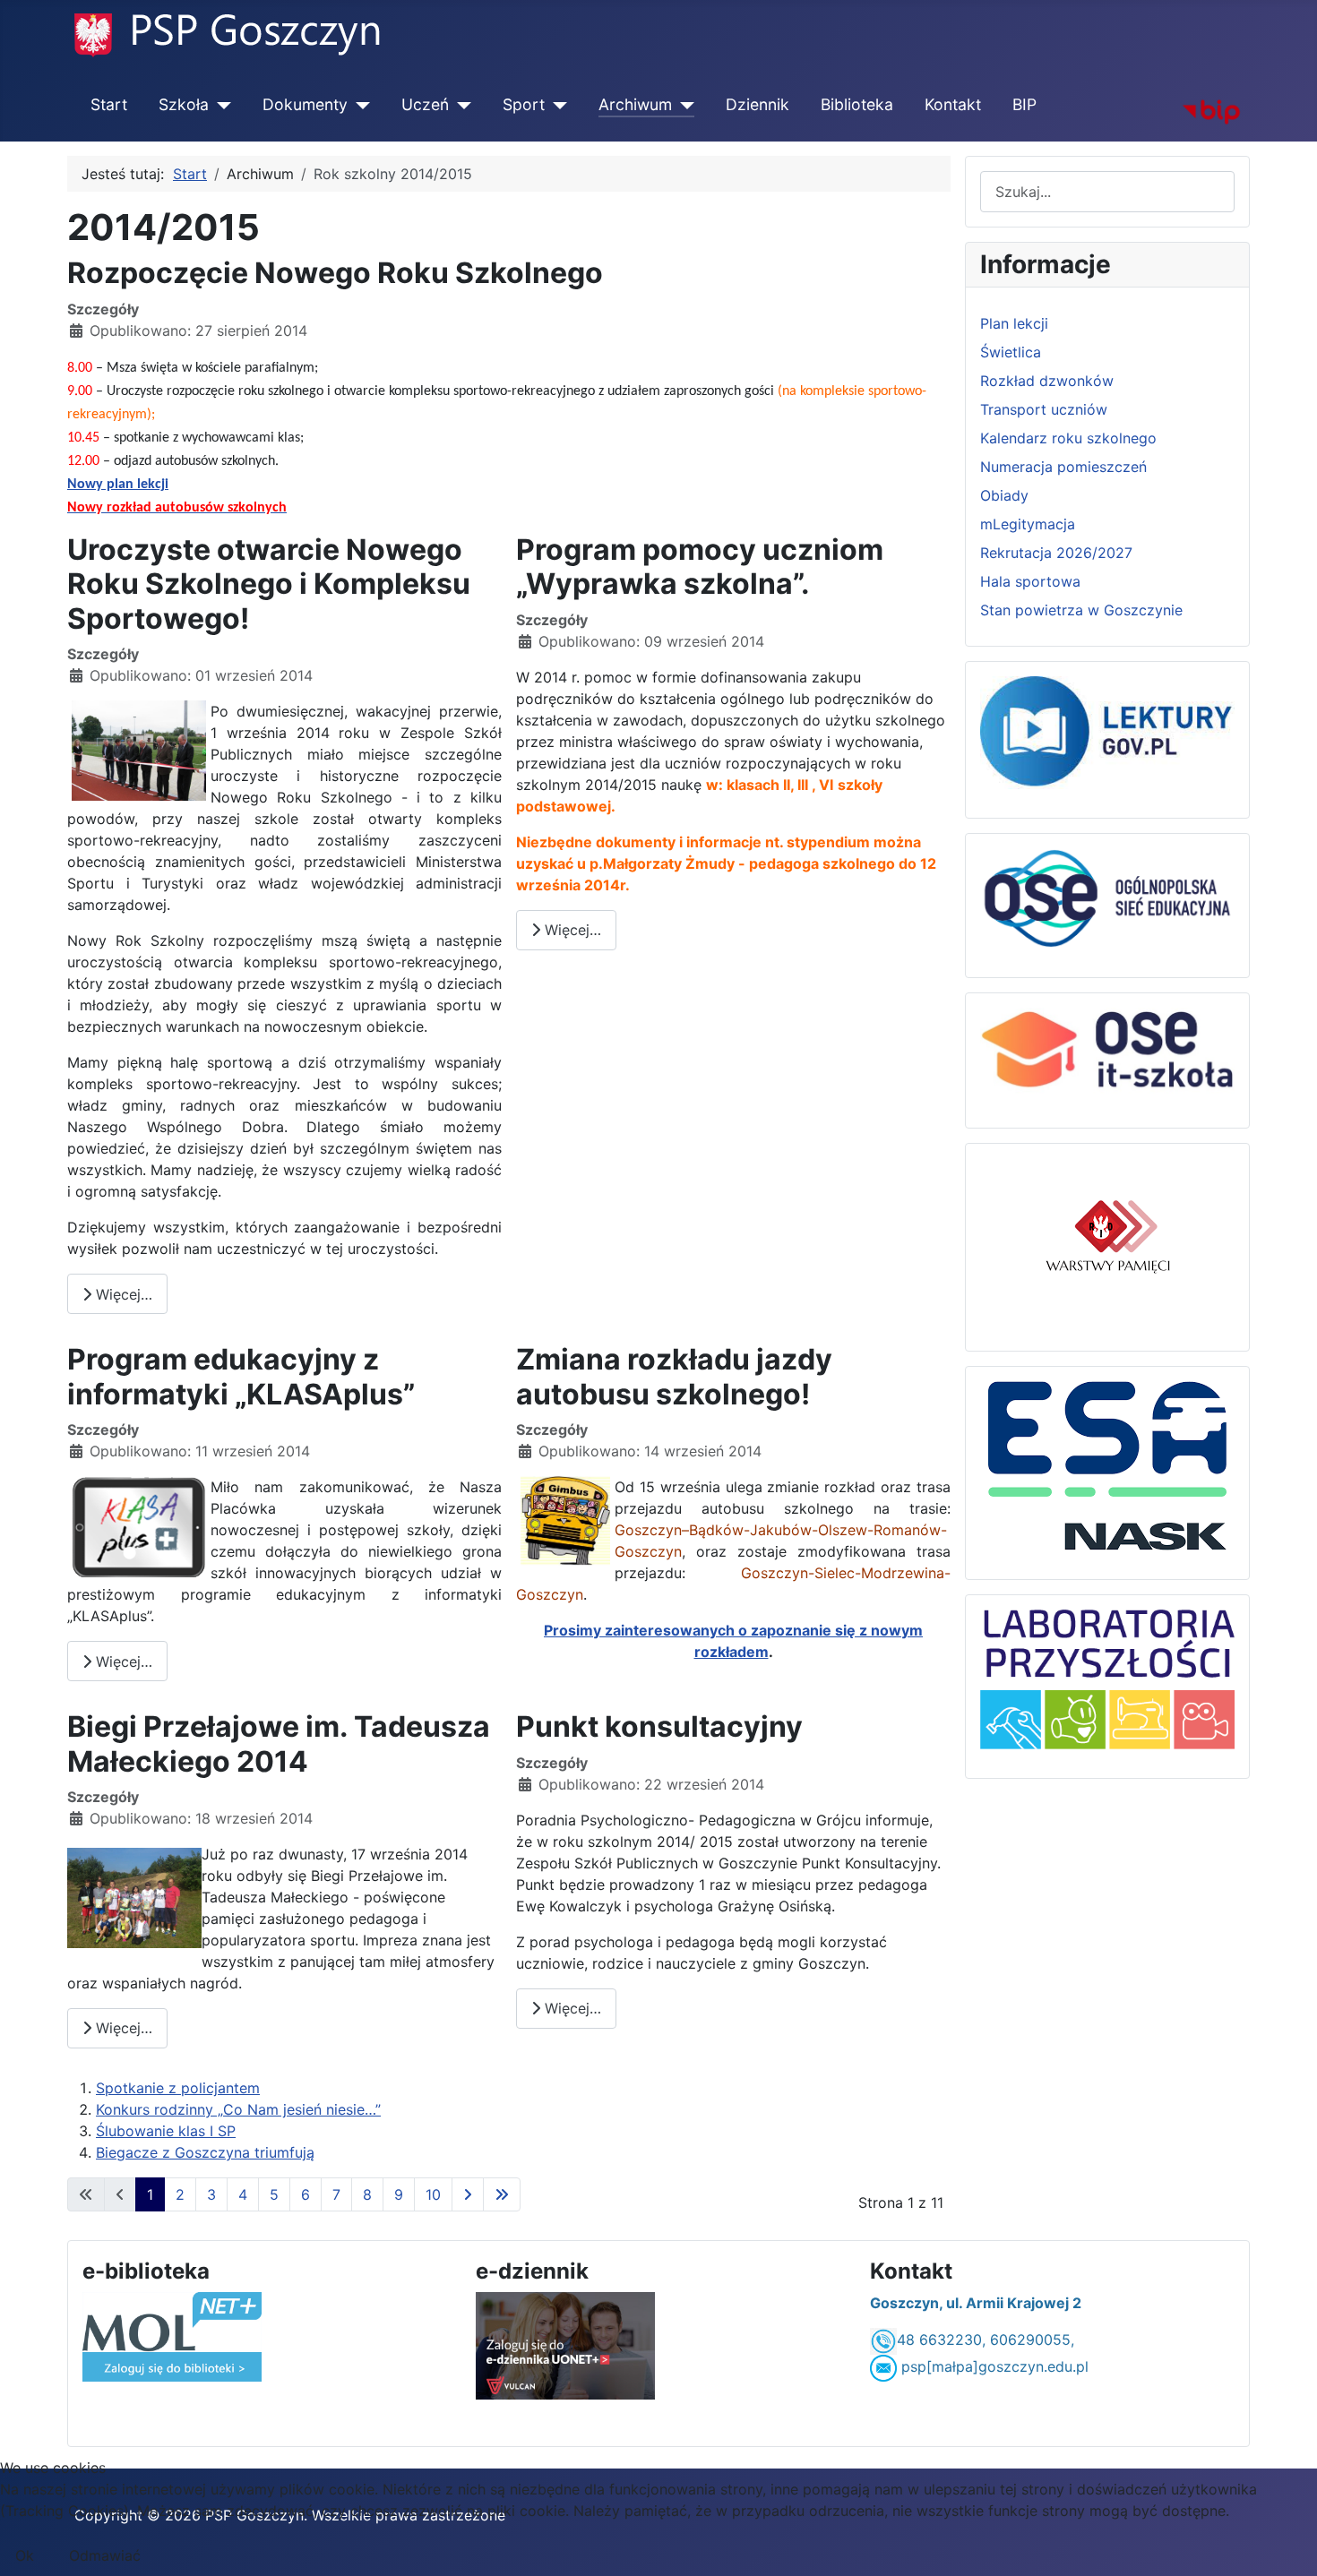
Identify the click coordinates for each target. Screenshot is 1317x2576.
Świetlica (1011, 352)
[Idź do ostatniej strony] (502, 2194)
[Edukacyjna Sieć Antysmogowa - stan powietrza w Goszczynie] (1107, 1464)
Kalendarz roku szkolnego (1068, 438)
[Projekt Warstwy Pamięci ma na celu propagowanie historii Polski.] (1108, 1239)
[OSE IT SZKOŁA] (1107, 1053)
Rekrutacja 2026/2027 (1056, 553)
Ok (25, 2555)
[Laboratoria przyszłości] (1107, 1679)
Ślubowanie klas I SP (166, 2131)
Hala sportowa (1030, 581)
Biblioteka (857, 104)
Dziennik (757, 104)
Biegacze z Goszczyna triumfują (205, 2152)
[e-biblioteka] (172, 2335)
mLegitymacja (1028, 524)
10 (433, 2194)
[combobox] (1107, 191)
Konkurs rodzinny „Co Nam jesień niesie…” (238, 2109)
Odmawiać (105, 2555)
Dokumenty (305, 104)
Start (109, 104)
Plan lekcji (1014, 323)
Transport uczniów (1044, 409)
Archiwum (635, 104)
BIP (1024, 104)
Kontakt (953, 104)
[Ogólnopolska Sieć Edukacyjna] (1107, 897)
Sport (524, 104)
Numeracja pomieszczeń (1063, 467)
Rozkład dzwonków (1047, 381)
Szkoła (184, 104)
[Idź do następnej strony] (468, 2194)
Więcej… (122, 1294)
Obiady (1004, 495)
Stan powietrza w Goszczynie (1081, 610)
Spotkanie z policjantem (178, 2088)
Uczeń (425, 104)
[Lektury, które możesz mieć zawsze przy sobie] (1107, 731)
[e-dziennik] (565, 2344)
